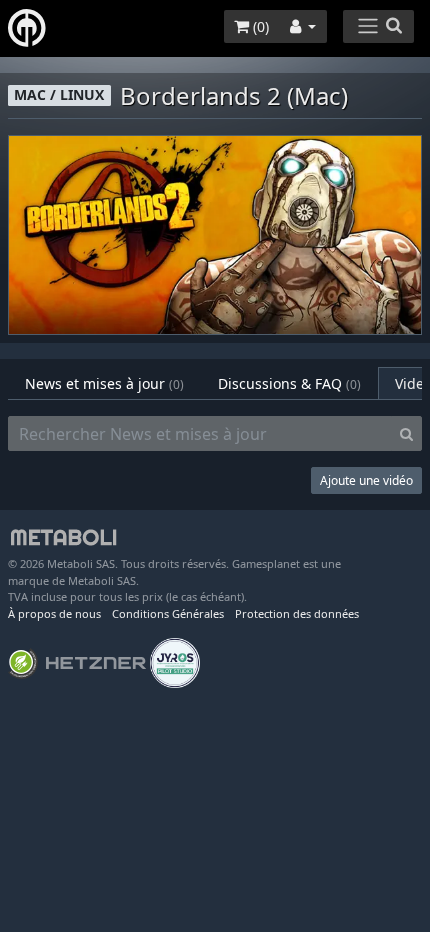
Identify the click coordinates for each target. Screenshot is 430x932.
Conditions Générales (168, 613)
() (259, 26)
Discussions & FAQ (289, 383)
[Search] (406, 434)
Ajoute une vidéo (366, 480)
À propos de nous (54, 613)
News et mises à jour (104, 383)
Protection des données (297, 613)
